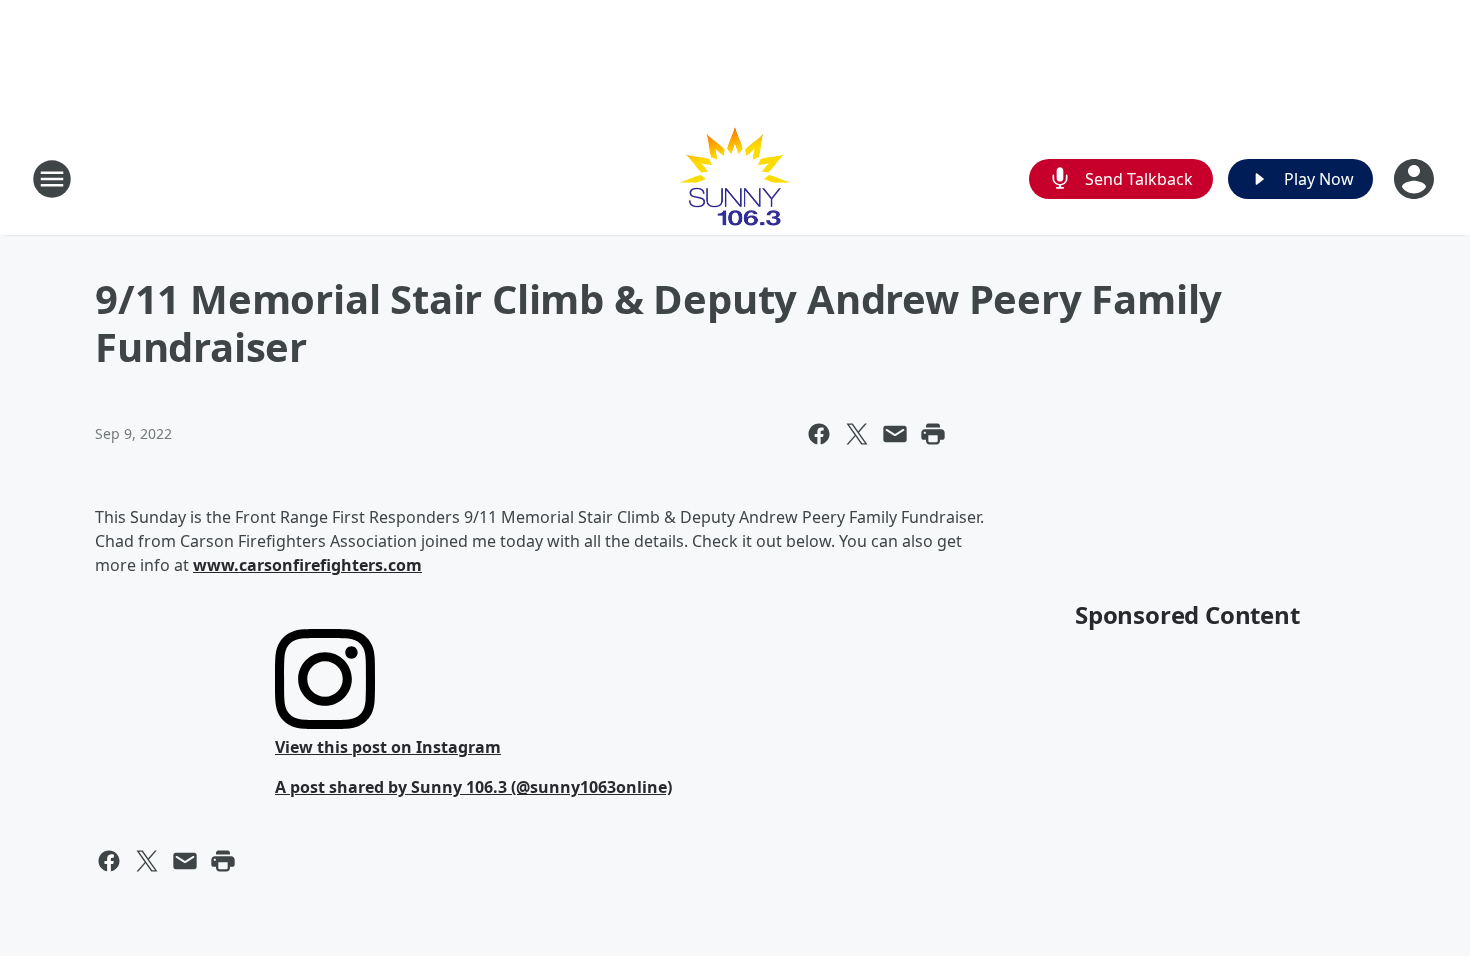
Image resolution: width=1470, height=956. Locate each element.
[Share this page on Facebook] (819, 434)
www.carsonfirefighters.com (307, 565)
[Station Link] (735, 178)
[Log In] (1416, 179)
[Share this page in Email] (895, 434)
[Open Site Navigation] (52, 179)
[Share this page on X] (857, 434)
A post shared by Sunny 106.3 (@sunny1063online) (473, 787)
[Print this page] (933, 434)
